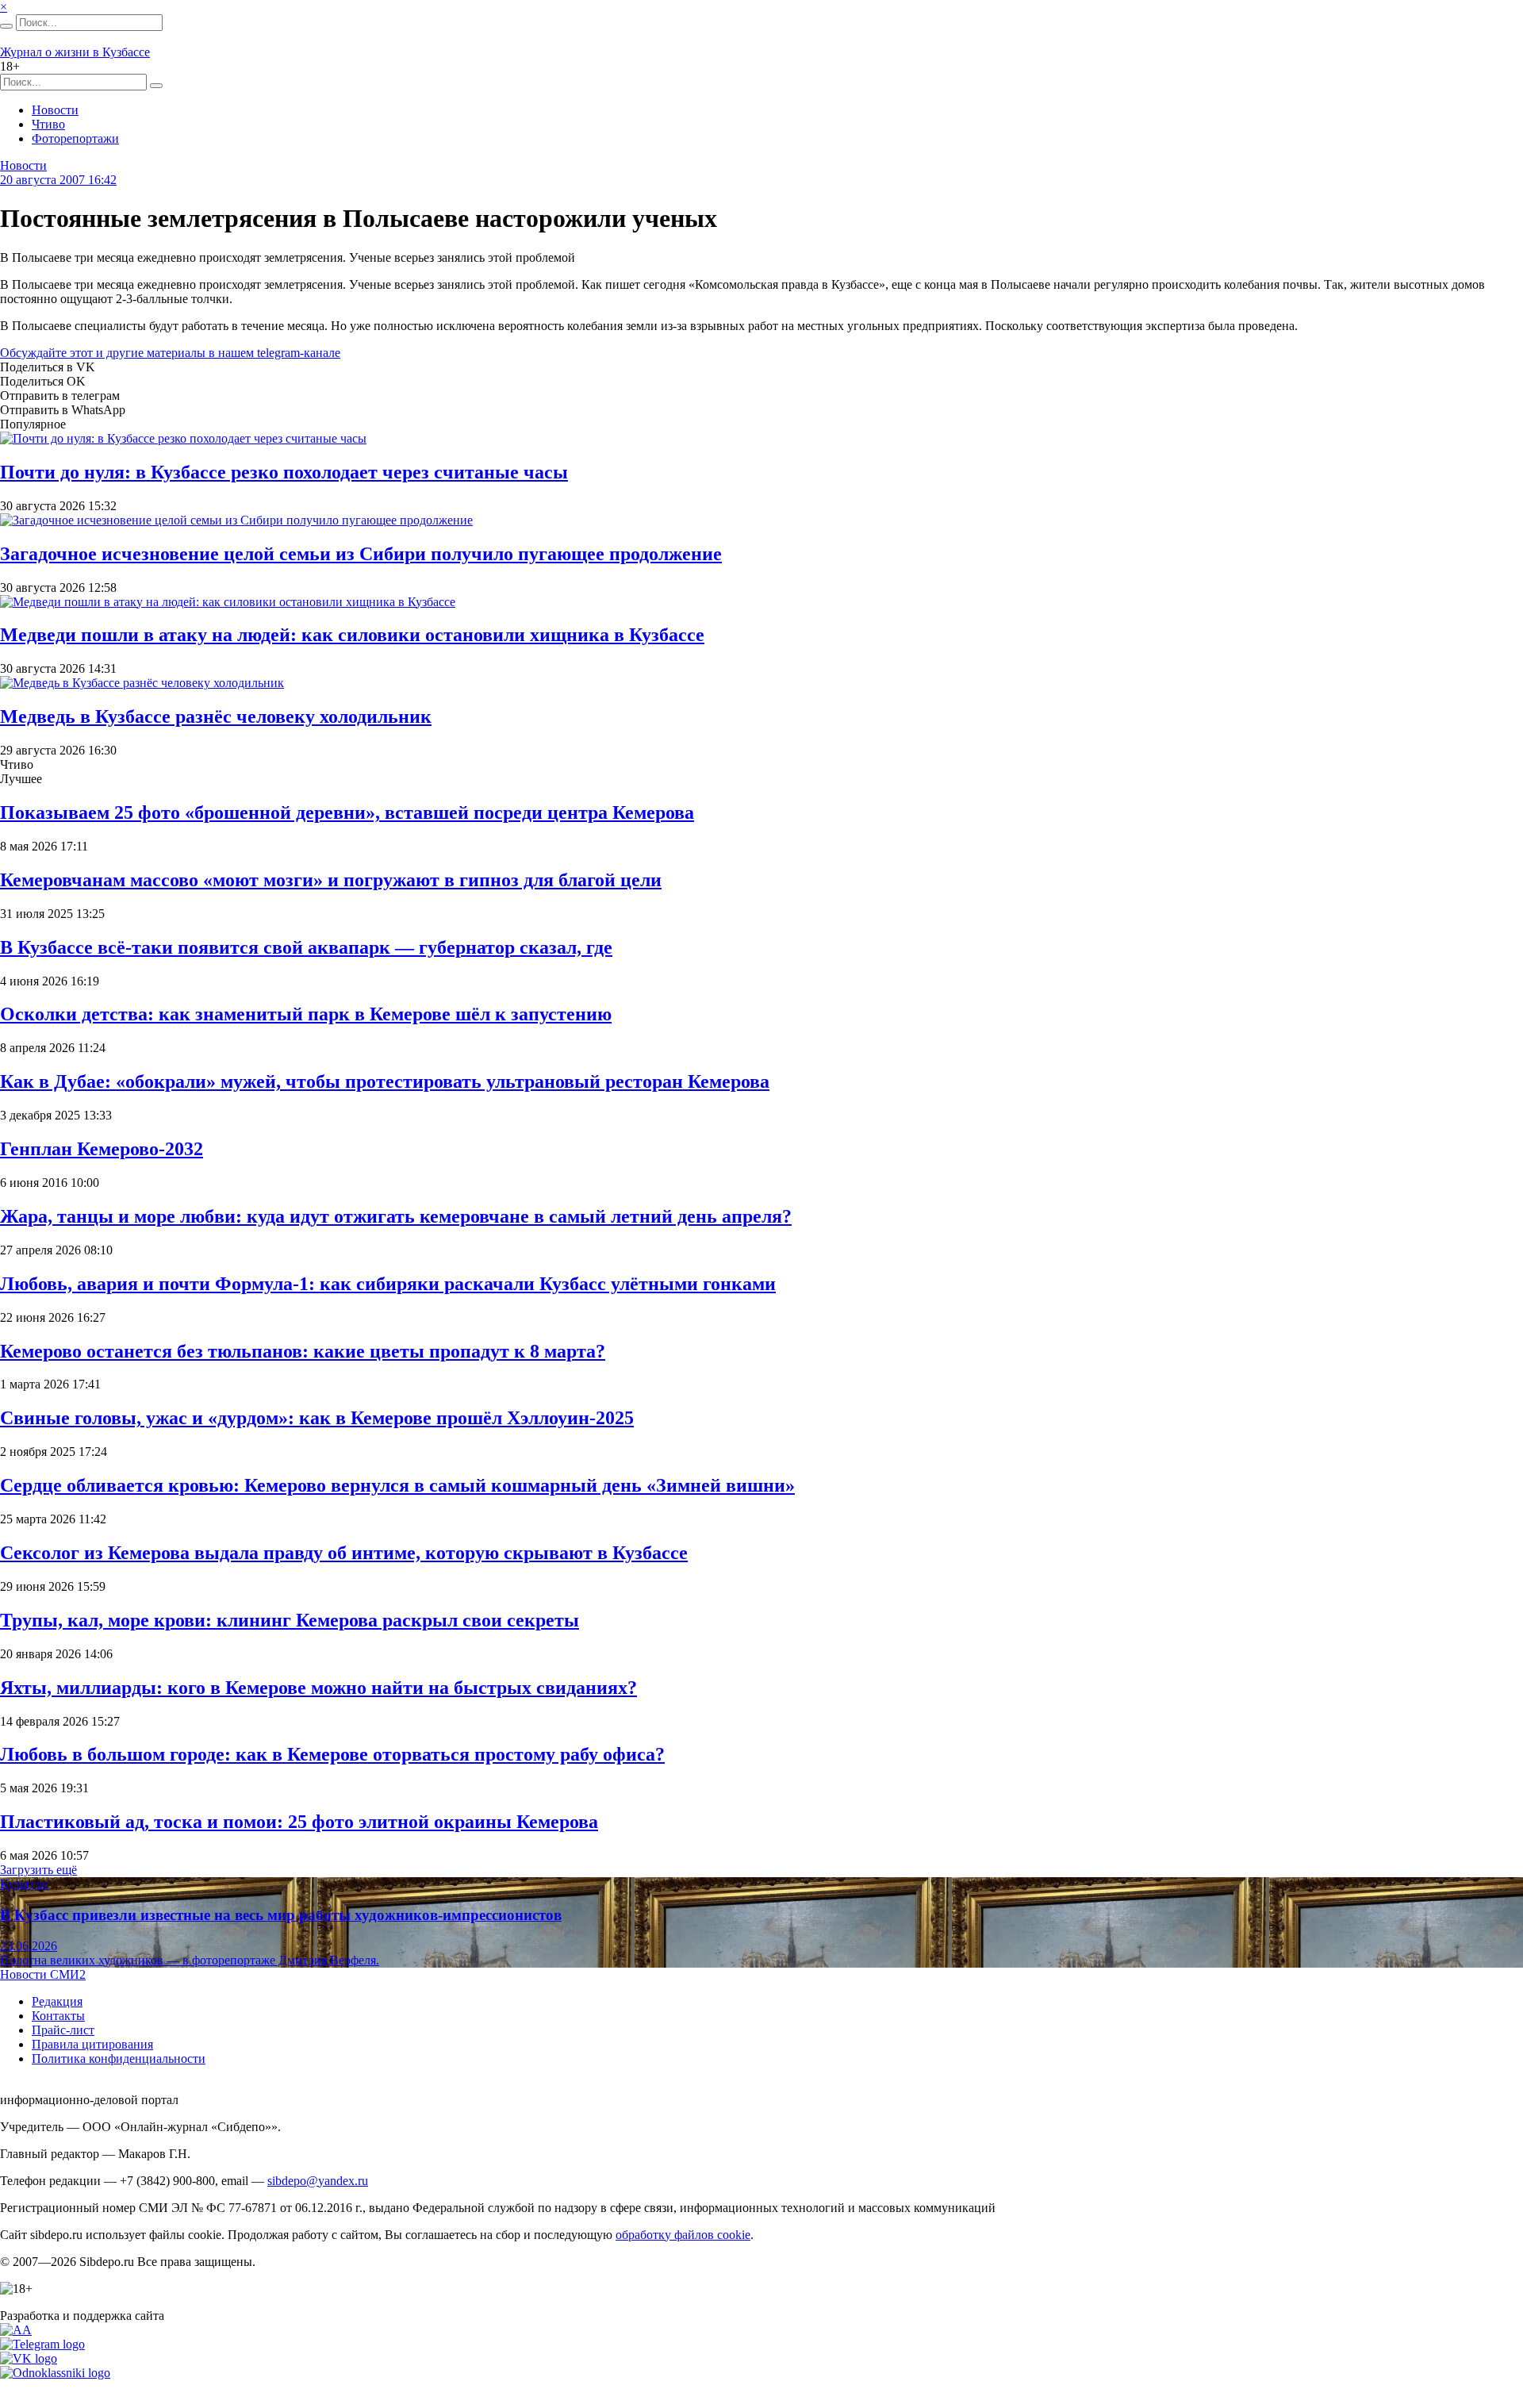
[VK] (29, 2358)
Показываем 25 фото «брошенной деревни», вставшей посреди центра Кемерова (347, 812)
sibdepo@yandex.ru (318, 2181)
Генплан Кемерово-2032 (102, 1149)
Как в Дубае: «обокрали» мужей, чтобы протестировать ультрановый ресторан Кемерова (385, 1081)
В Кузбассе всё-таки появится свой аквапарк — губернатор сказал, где (306, 947)
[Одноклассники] (55, 2373)
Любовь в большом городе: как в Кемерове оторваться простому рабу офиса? (332, 1754)
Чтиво (48, 124)
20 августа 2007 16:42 (58, 180)
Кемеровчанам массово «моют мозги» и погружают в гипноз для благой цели (331, 880)
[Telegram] (42, 2344)
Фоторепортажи (75, 138)
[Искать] (6, 26)
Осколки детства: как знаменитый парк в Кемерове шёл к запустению (306, 1014)
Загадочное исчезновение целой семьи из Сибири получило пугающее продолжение (361, 554)
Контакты (58, 2016)
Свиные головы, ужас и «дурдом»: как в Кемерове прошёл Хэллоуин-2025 (317, 1418)
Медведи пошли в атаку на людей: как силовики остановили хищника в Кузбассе (352, 635)
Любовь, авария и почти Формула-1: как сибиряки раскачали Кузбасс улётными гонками (388, 1284)
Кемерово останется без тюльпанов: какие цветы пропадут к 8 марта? (303, 1351)
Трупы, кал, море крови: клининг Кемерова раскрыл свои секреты (290, 1620)
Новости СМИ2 (43, 1974)
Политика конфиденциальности (119, 2059)
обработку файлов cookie (683, 2235)
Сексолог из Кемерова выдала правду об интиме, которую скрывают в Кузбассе (344, 1553)
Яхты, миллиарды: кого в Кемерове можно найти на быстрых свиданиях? (318, 1688)
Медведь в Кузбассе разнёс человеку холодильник (216, 716)
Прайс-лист (63, 2030)
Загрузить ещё (38, 1870)
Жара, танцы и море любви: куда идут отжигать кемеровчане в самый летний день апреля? (396, 1216)
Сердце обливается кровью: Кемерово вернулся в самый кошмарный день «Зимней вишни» (397, 1485)
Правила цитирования (92, 2044)
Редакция (57, 2001)
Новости (55, 110)
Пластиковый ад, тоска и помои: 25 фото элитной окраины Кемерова (299, 1822)
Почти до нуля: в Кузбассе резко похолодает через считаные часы (284, 472)
